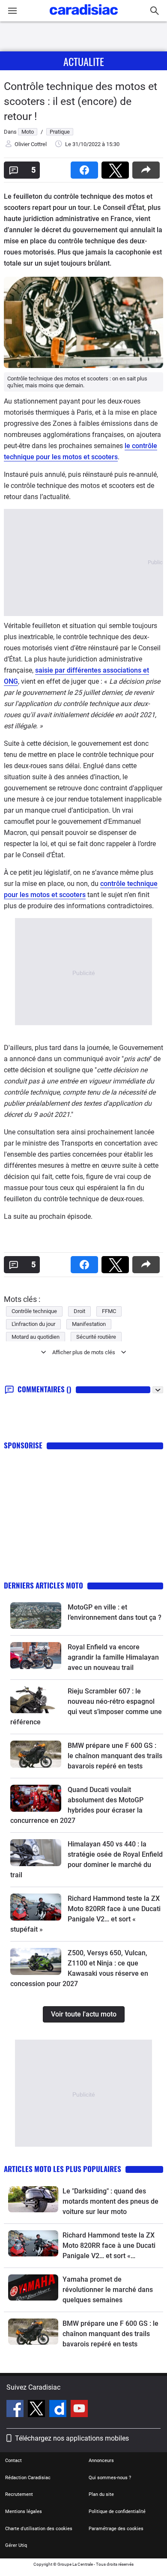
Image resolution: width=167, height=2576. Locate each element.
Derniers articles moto (43, 1585)
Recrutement (19, 2494)
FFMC (109, 1311)
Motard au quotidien (36, 1337)
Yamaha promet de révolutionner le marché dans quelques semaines (108, 2290)
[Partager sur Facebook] (86, 167)
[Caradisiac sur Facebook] (16, 2410)
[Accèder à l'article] (36, 1616)
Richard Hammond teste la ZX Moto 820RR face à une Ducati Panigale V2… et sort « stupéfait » (109, 2246)
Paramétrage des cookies (116, 2529)
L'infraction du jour (33, 1324)
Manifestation (89, 1324)
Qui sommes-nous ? (110, 2478)
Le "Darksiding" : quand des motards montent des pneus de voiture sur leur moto (110, 2201)
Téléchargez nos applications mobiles (72, 2438)
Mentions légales (24, 2512)
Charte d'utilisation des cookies (39, 2529)
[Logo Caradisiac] (84, 17)
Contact (13, 2461)
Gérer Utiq (16, 2545)
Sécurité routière (96, 1337)
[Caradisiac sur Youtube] (79, 2410)
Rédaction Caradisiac (28, 2478)
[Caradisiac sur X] (37, 2410)
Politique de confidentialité (117, 2512)
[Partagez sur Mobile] (148, 167)
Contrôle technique (34, 1311)
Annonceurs (101, 2461)
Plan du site (101, 2494)
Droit (79, 1311)
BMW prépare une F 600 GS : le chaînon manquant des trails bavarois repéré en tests (115, 1756)
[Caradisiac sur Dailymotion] (59, 2410)
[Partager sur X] (117, 167)
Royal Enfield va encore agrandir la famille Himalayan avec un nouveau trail (113, 1657)
